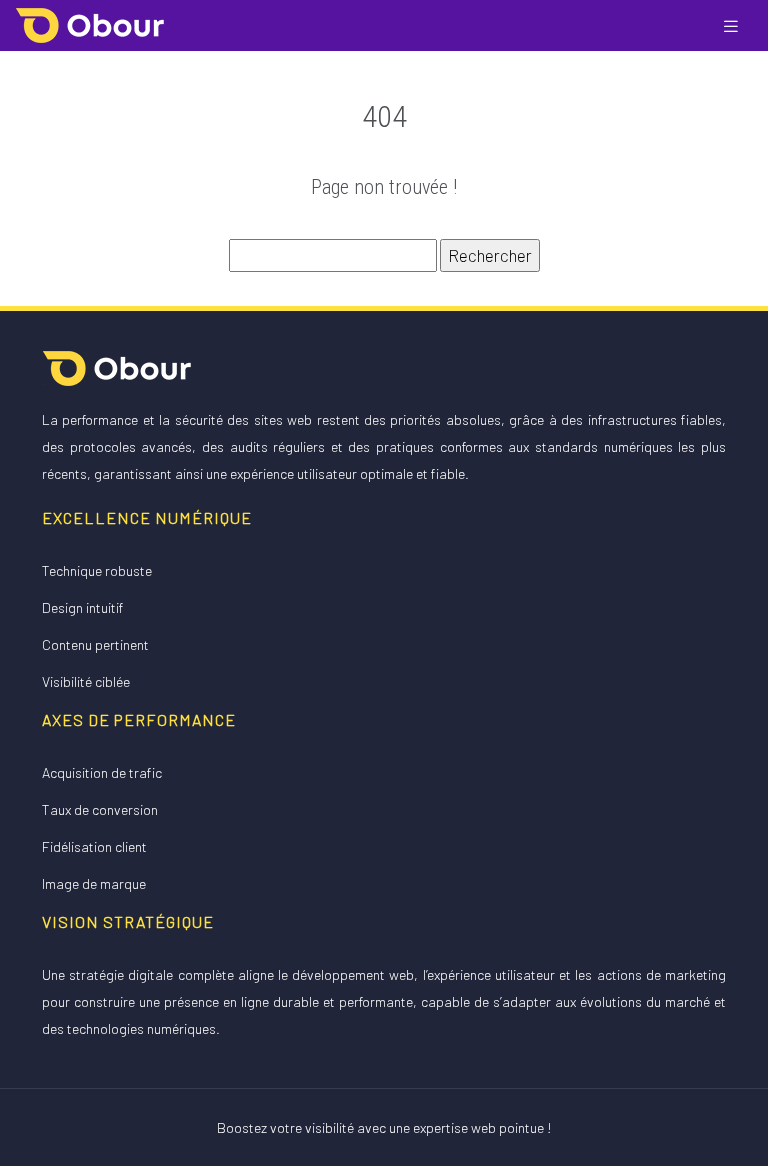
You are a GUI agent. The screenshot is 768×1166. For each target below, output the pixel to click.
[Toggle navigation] (731, 25)
